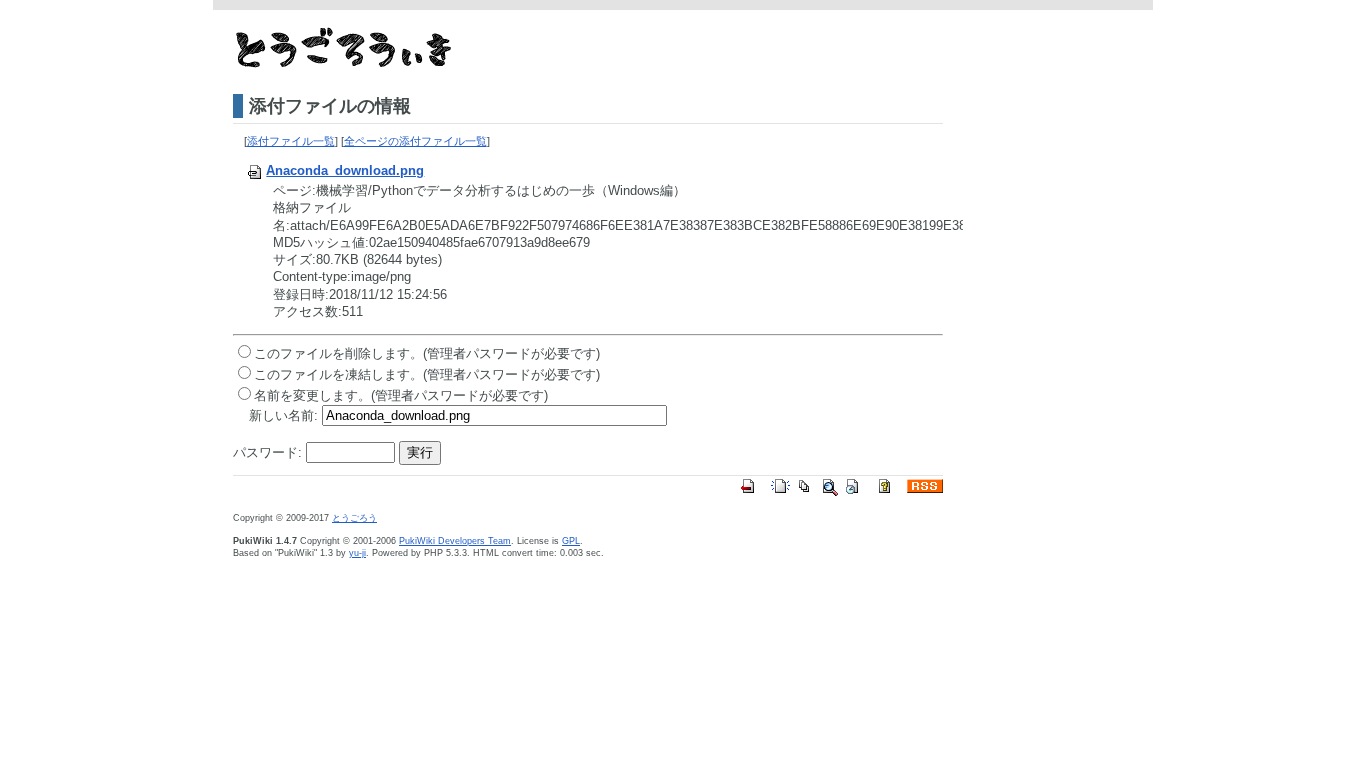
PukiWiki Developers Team (455, 541)
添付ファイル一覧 (291, 141)
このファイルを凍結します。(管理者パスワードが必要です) (427, 374)
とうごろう (354, 518)
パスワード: (267, 452)
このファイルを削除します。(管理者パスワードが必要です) (427, 353)
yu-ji (357, 553)
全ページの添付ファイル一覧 (415, 141)
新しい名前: (283, 415)
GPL (571, 541)
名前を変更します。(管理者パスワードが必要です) (401, 395)
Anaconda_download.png (345, 170)
